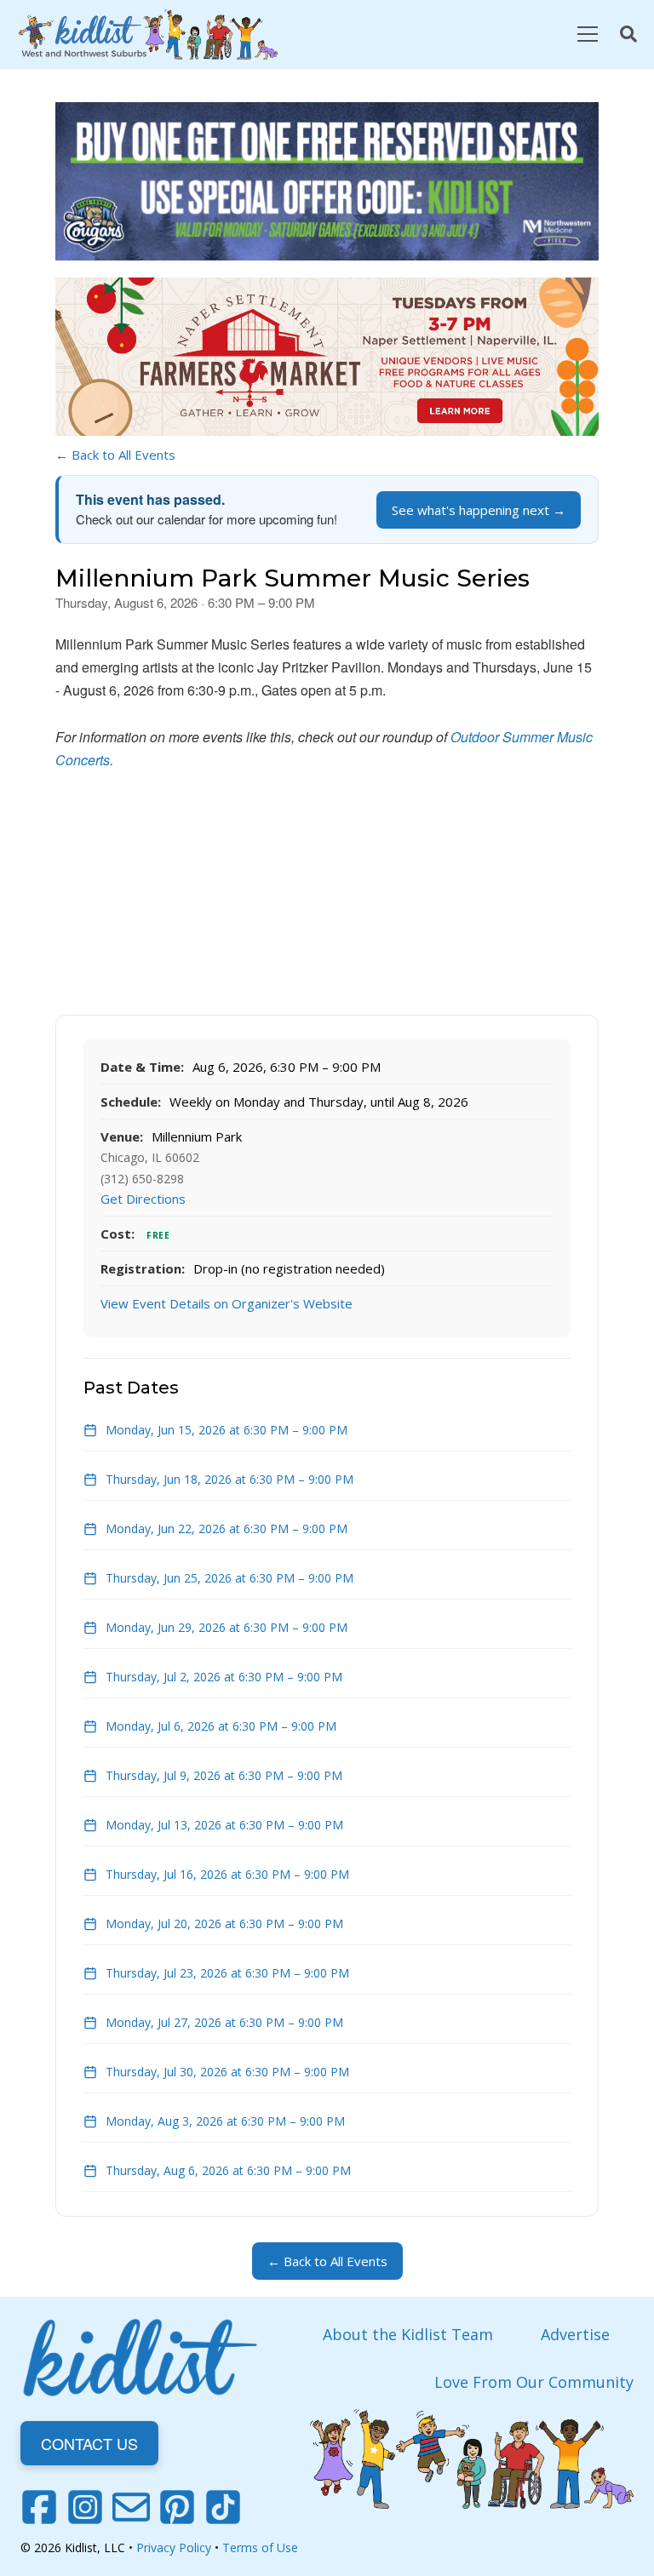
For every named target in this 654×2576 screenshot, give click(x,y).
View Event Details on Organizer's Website (227, 1303)
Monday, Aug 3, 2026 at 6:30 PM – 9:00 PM (225, 2121)
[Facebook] (39, 2507)
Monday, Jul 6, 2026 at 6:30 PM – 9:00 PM (221, 1726)
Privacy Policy (174, 2547)
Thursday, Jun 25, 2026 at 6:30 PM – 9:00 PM (229, 1578)
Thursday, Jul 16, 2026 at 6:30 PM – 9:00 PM (227, 1874)
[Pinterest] (177, 2507)
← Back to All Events (115, 455)
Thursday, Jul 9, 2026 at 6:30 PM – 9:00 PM (224, 1775)
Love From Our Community (534, 2382)
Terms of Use (260, 2547)
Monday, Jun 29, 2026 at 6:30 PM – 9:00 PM (227, 1627)
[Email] (131, 2507)
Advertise (575, 2334)
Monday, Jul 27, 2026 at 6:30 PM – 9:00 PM (224, 2022)
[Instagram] (85, 2507)
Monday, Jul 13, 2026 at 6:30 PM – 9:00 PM (224, 1825)
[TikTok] (223, 2507)
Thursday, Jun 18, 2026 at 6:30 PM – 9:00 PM (229, 1479)
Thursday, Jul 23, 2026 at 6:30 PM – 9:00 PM (227, 1973)
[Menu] (587, 34)
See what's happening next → (479, 510)
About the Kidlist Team (408, 2334)
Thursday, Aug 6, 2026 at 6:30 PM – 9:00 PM (228, 2170)
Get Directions (143, 1199)
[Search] (628, 34)
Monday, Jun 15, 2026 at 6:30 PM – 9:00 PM (227, 1430)
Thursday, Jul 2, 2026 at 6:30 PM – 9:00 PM (224, 1677)
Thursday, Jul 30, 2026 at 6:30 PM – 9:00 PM (227, 2072)
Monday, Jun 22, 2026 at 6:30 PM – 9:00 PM (227, 1528)
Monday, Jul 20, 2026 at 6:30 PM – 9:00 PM (224, 1923)
